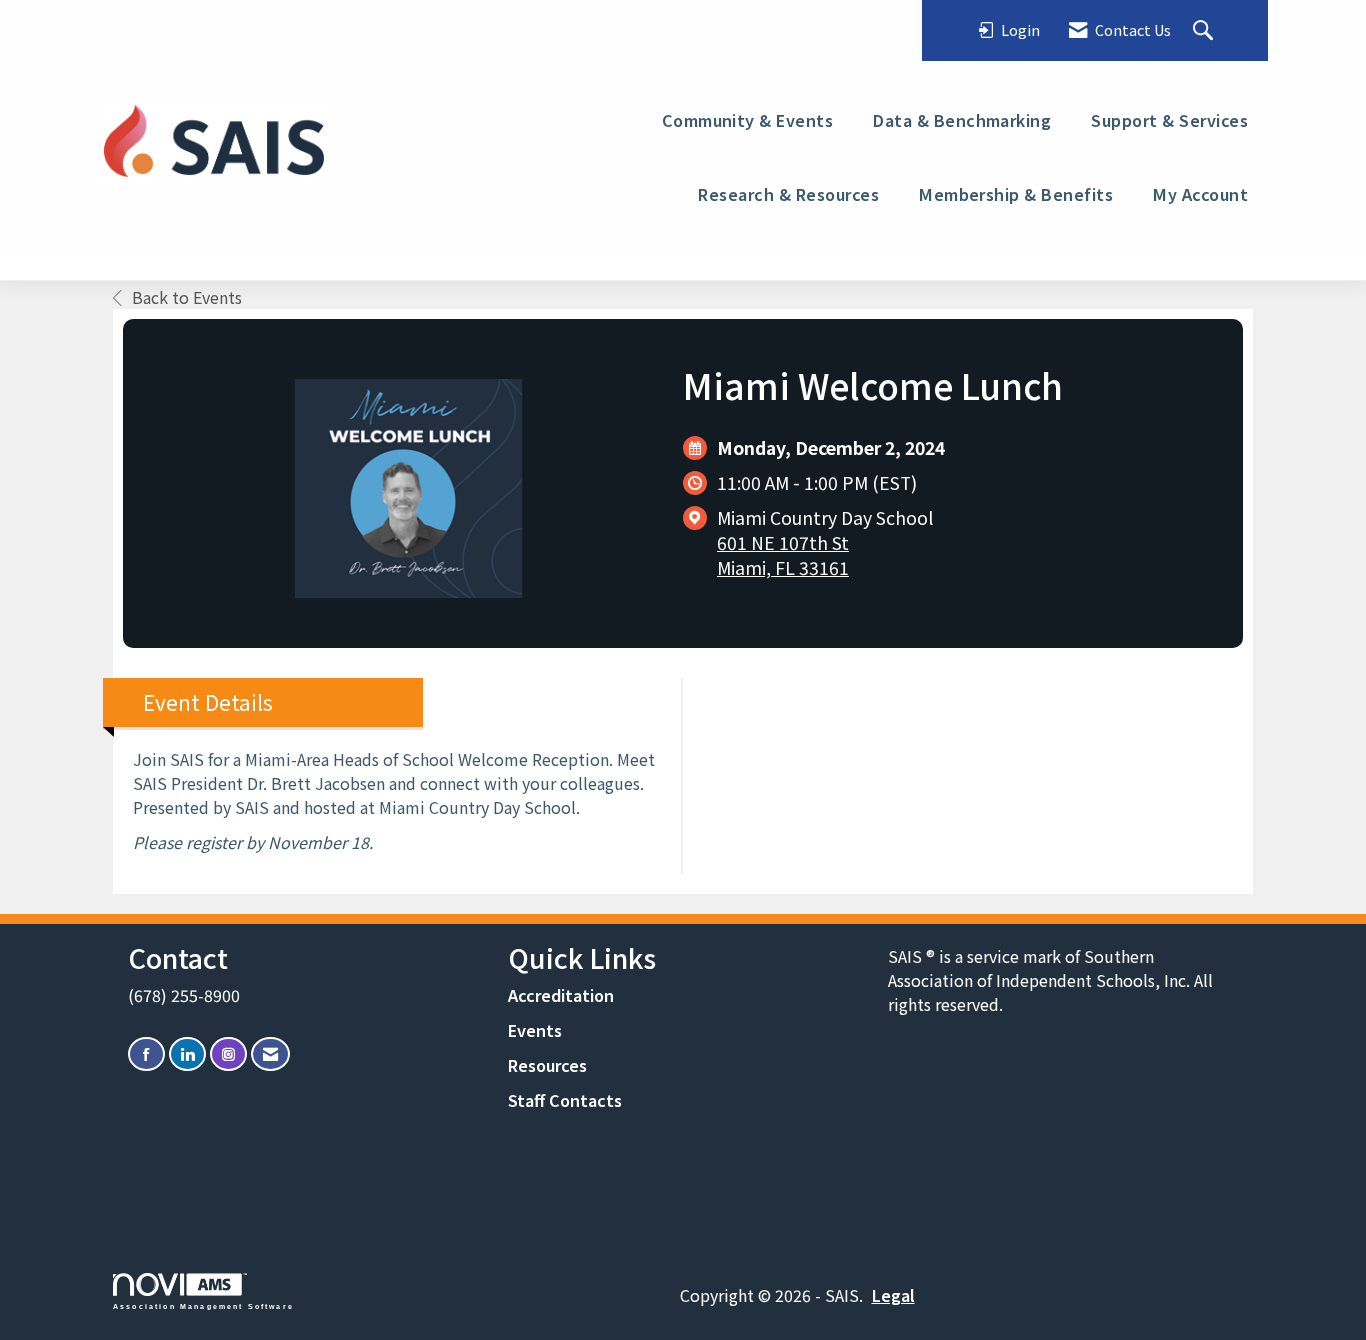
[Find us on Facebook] (146, 1054)
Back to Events (187, 297)
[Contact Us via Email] (270, 1054)
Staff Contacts (565, 1100)
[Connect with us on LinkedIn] (187, 1054)
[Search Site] (1205, 31)
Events (535, 1030)
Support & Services (1169, 120)
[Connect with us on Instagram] (228, 1054)
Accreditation (561, 995)
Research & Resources (788, 194)
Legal (893, 1295)
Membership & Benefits (1016, 194)
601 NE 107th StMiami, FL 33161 (783, 555)
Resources (547, 1065)
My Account (1200, 194)
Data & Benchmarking (962, 120)
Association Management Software (203, 1306)
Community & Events (748, 120)
